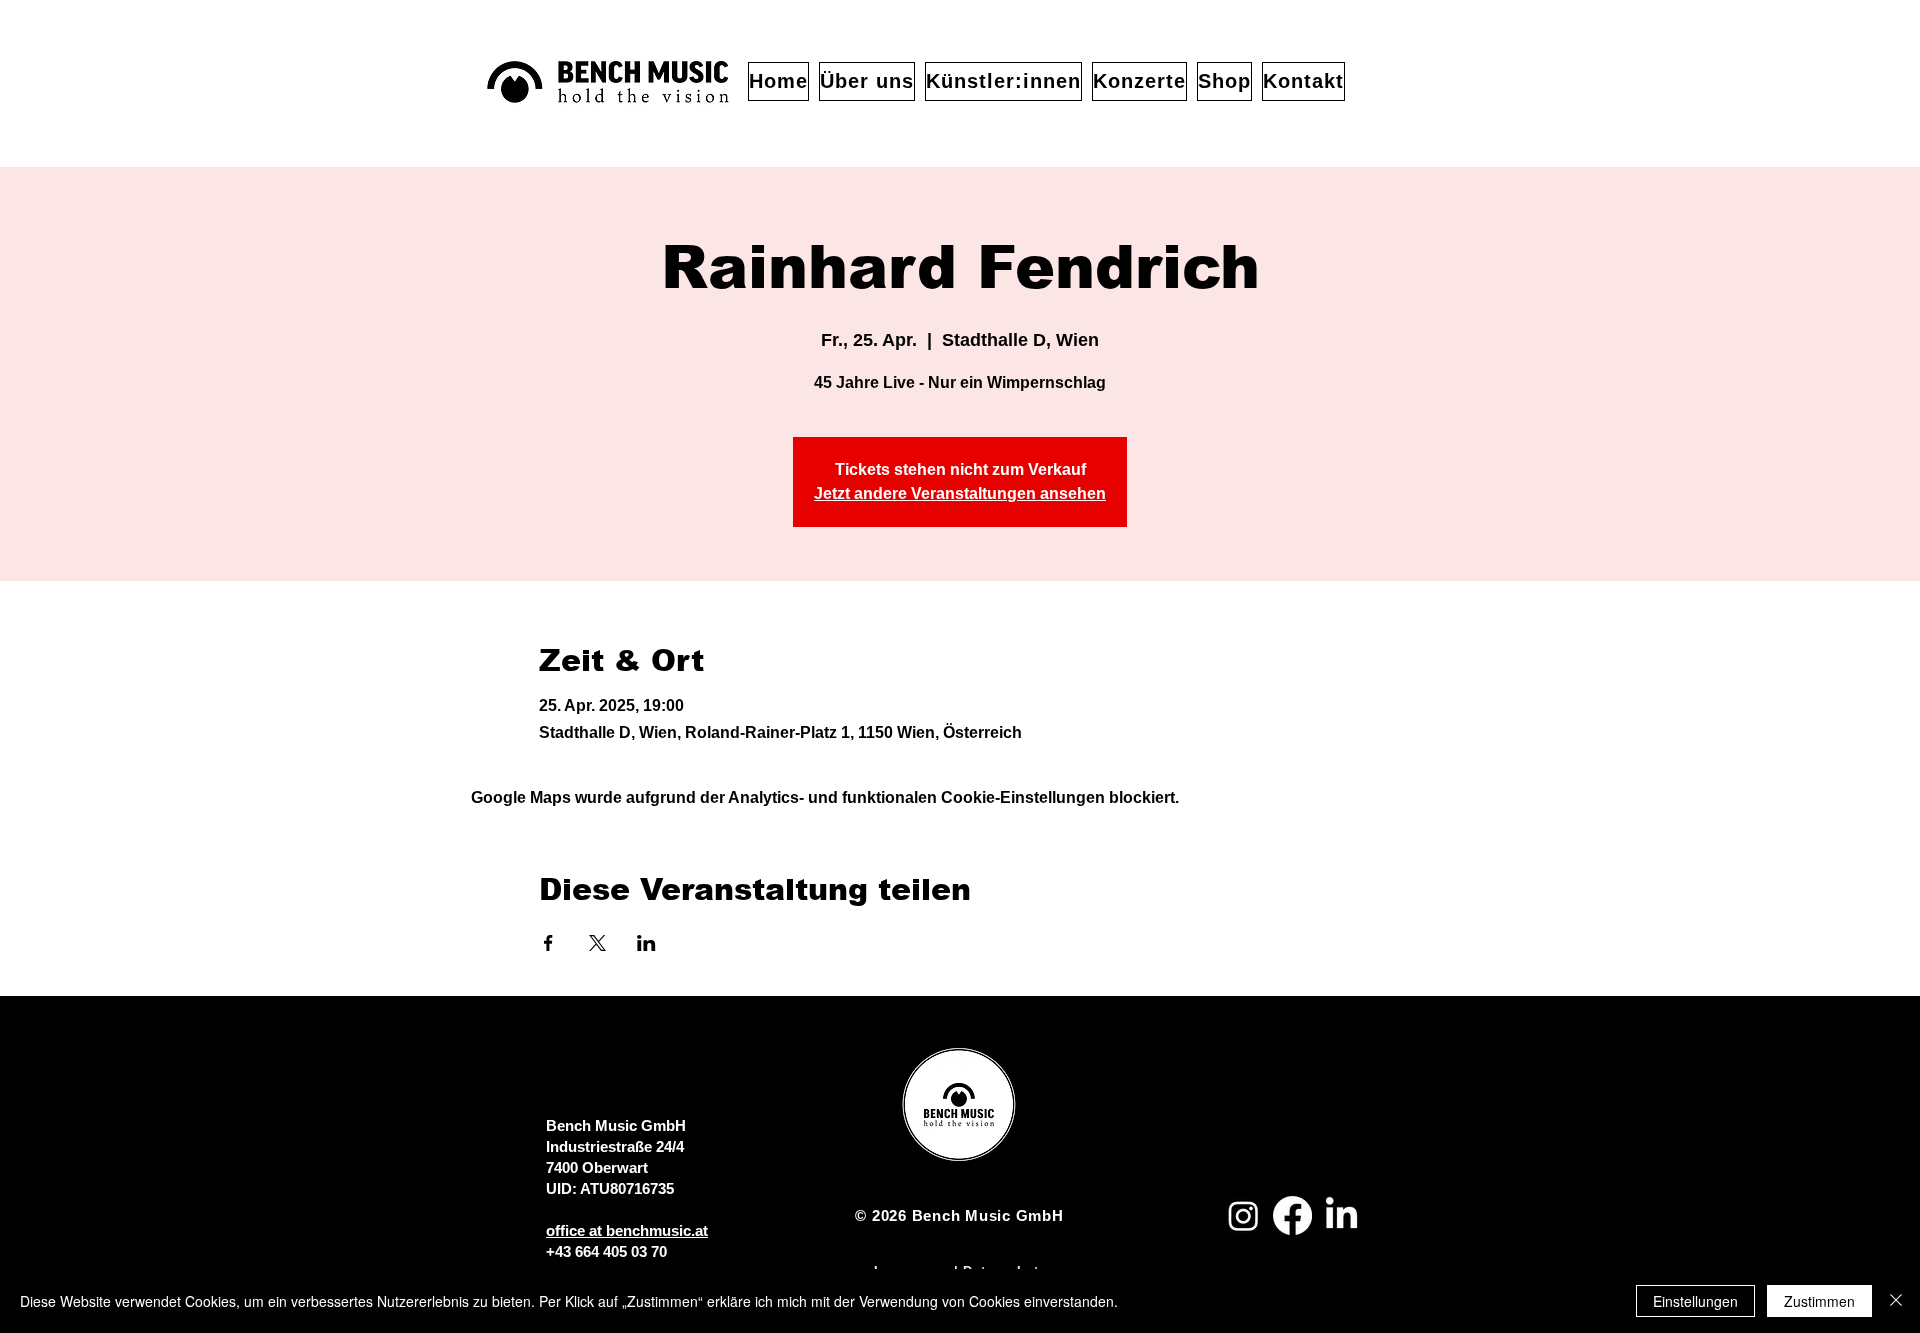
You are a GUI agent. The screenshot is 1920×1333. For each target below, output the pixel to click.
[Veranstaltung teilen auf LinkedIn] (646, 943)
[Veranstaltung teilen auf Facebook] (548, 943)
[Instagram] (1243, 1215)
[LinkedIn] (1341, 1215)
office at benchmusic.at (627, 1230)
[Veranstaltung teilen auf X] (597, 943)
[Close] (1896, 1301)
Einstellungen (1695, 1301)
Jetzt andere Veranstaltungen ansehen (960, 493)
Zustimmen (1819, 1301)
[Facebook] (1292, 1215)
